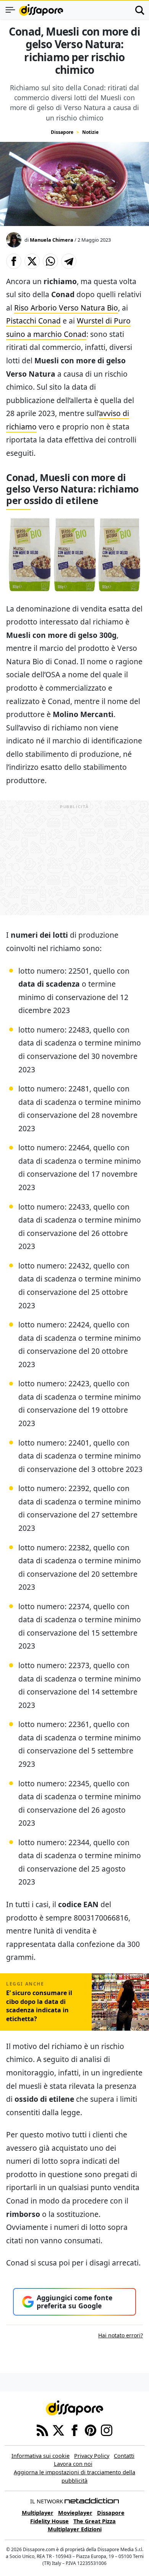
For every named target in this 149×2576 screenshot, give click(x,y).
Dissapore (62, 132)
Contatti (124, 2456)
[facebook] (74, 2430)
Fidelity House (49, 2521)
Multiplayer (38, 2513)
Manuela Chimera (52, 240)
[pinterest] (91, 2430)
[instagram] (107, 2430)
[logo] (41, 10)
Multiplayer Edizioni (75, 2529)
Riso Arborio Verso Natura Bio (66, 308)
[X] (58, 2430)
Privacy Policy (92, 2456)
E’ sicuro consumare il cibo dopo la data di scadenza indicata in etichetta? (39, 2006)
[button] (14, 261)
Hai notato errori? (121, 2335)
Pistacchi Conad (33, 321)
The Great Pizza (95, 2521)
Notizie (90, 132)
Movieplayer (75, 2513)
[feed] (42, 2430)
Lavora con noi (73, 2464)
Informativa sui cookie (40, 2456)
